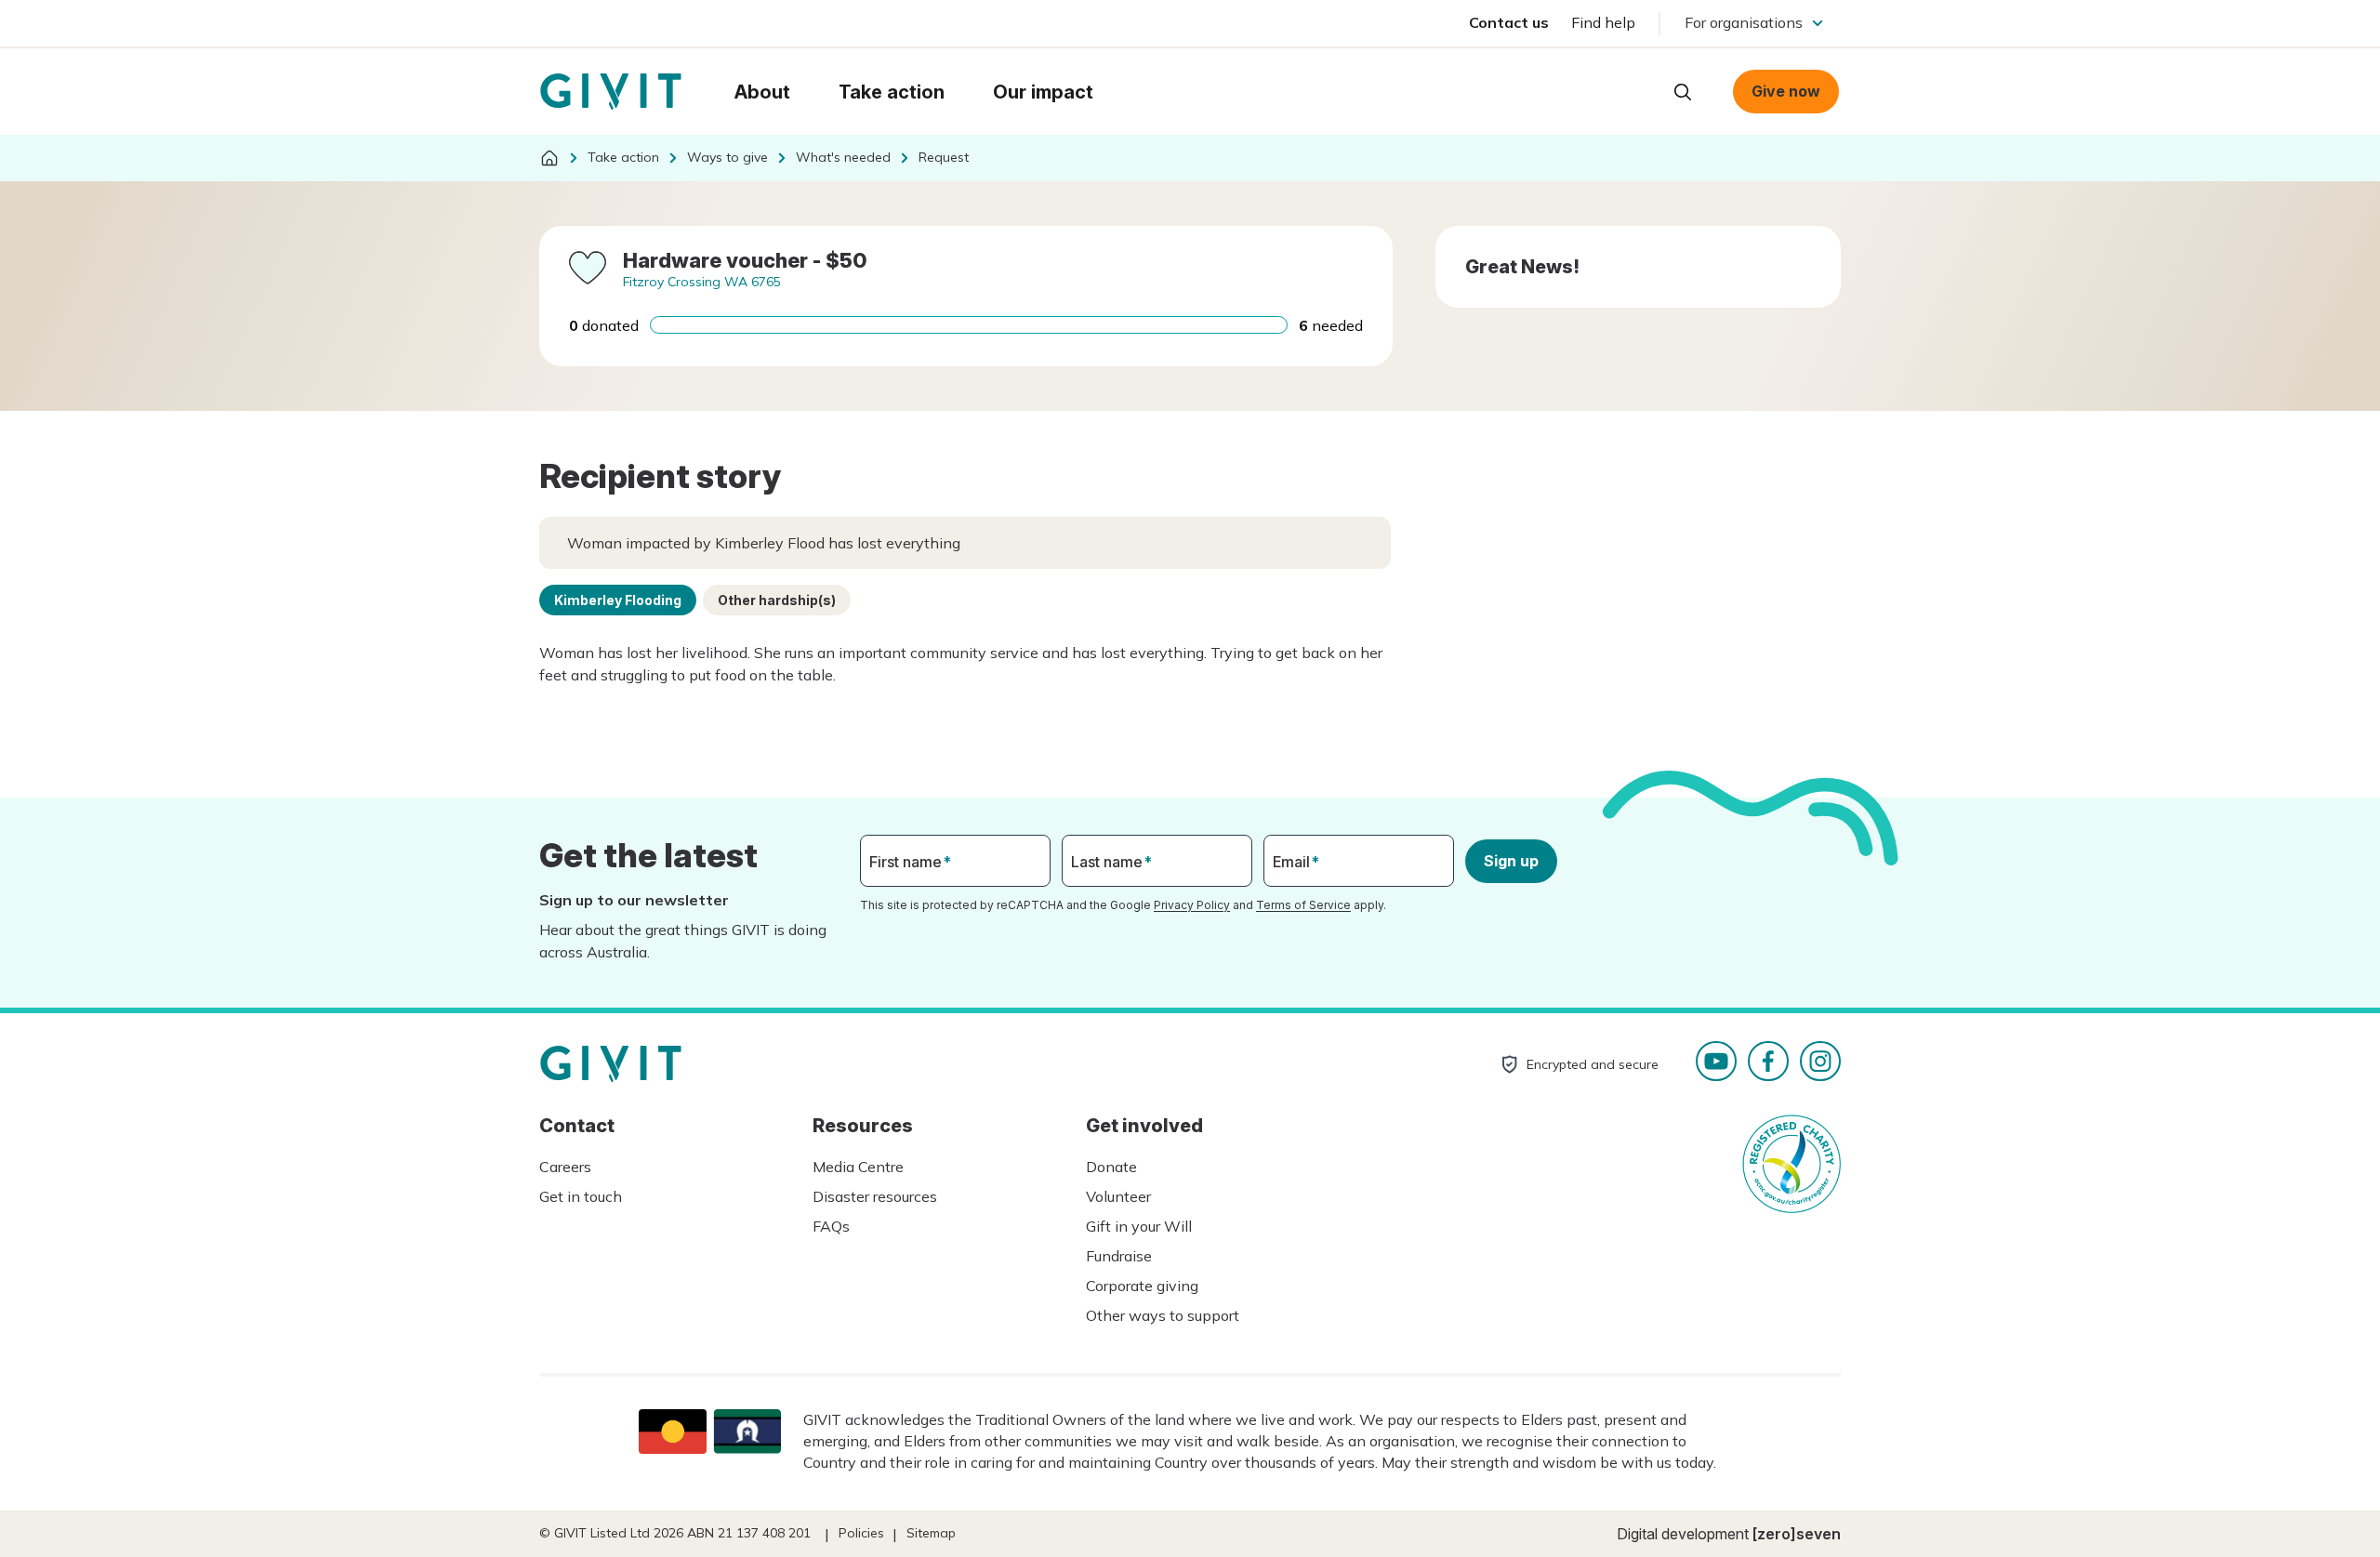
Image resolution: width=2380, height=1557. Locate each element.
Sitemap (931, 1533)
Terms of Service (1303, 905)
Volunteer (1118, 1196)
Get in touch (581, 1196)
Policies (861, 1533)
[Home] (549, 158)
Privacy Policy (1192, 905)
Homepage (611, 92)
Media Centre (858, 1167)
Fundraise (1119, 1256)
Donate (1111, 1167)
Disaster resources (875, 1196)
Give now (1786, 91)
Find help (1603, 22)
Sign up (1511, 861)
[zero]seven (1797, 1534)
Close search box (1636, 90)
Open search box (1683, 92)
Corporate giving (1142, 1286)
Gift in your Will (1139, 1226)
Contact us (1509, 22)
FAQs (831, 1226)
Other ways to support (1163, 1315)
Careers (565, 1167)
